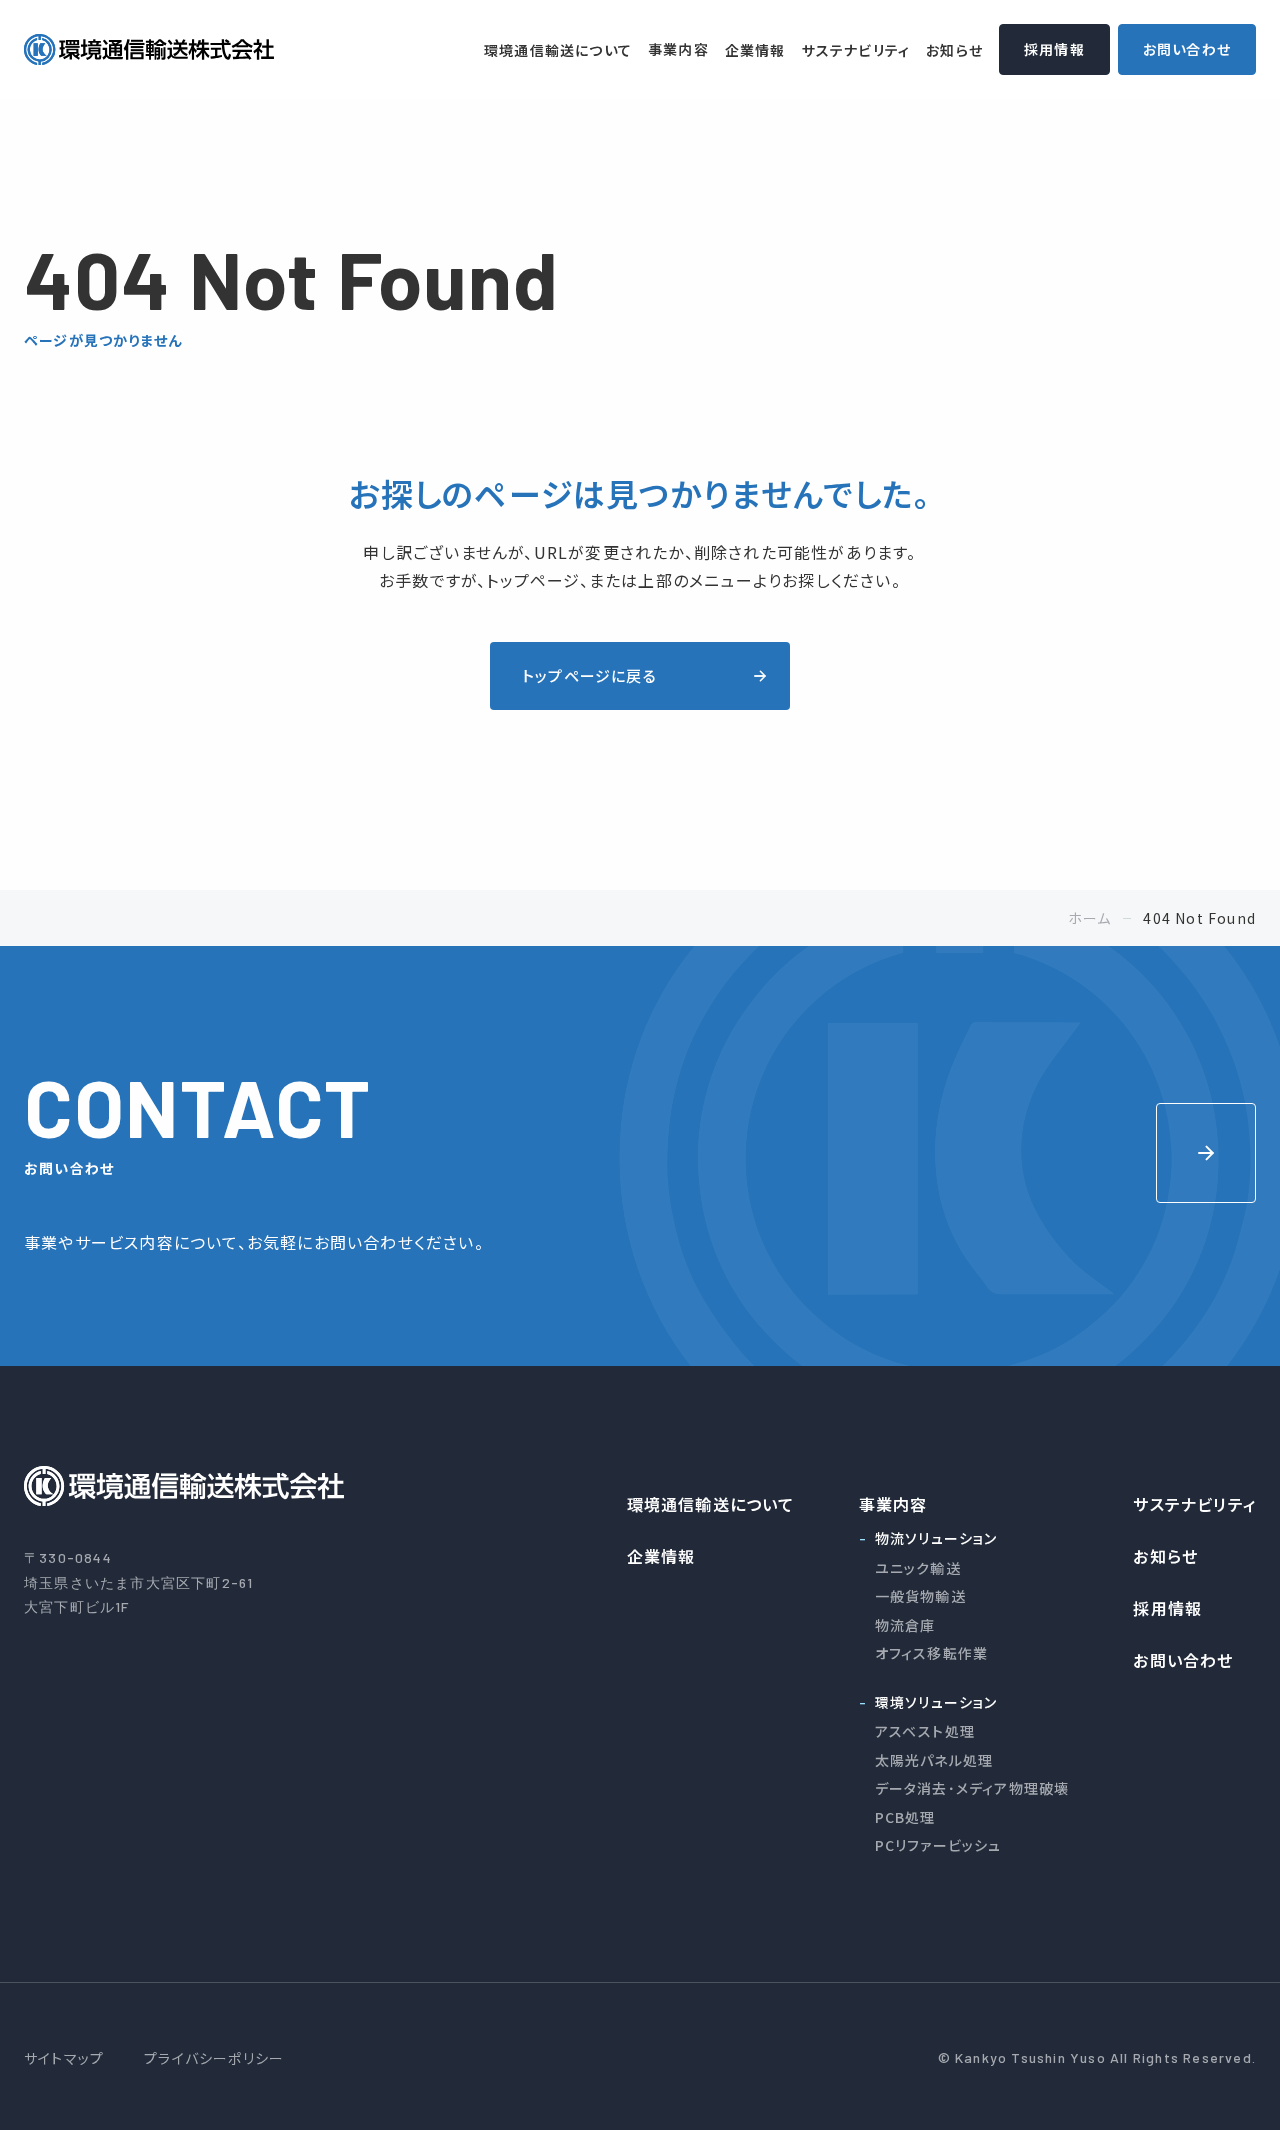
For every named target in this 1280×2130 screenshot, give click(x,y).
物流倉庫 (905, 1625)
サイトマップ (64, 2058)
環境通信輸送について (558, 50)
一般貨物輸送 (920, 1596)
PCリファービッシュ (938, 1845)
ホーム (1090, 918)
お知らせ (954, 50)
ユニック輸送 (918, 1568)
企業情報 (755, 50)
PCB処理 (905, 1817)
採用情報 (1054, 49)
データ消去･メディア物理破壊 (972, 1788)
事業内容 (678, 49)
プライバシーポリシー (214, 2058)
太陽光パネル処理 (934, 1760)
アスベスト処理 (925, 1731)
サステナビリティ (856, 50)
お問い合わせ (1187, 49)
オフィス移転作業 (932, 1653)
